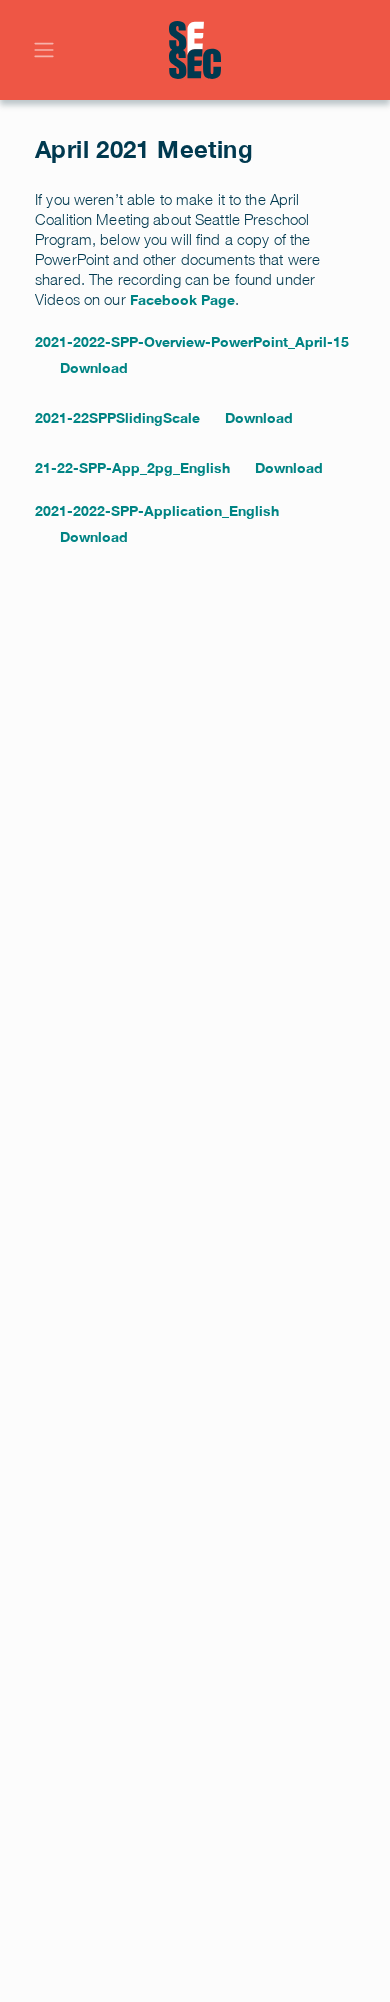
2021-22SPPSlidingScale (117, 417)
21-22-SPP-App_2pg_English (132, 467)
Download (94, 367)
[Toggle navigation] (44, 50)
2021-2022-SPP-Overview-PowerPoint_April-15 (192, 341)
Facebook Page (182, 299)
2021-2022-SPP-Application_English (157, 510)
